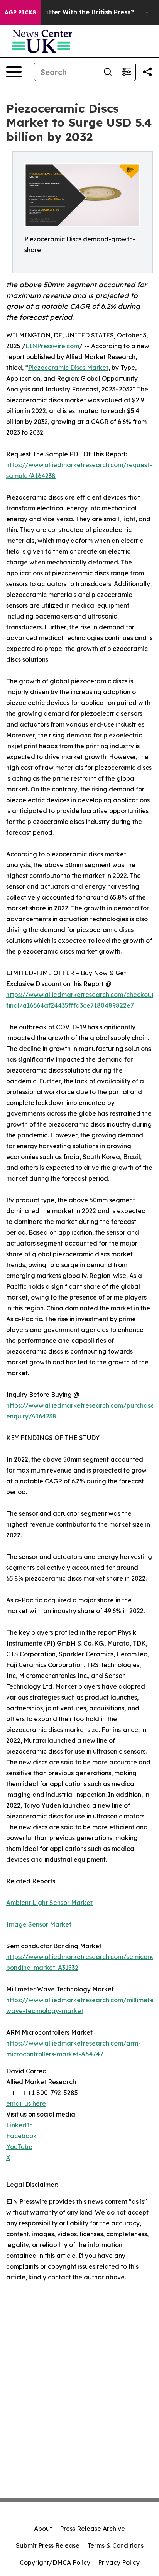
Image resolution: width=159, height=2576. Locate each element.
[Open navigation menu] (14, 72)
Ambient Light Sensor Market (49, 1903)
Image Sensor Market (39, 1924)
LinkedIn (19, 2125)
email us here (26, 2103)
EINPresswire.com (52, 346)
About (43, 2529)
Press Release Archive (92, 2529)
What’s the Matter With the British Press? (69, 12)
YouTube (19, 2147)
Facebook (21, 2136)
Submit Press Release (48, 2545)
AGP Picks (20, 12)
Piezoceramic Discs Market (68, 368)
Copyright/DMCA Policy (55, 2562)
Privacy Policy (119, 2562)
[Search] (108, 72)
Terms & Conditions (115, 2545)
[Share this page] (147, 72)
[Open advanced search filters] (126, 72)
